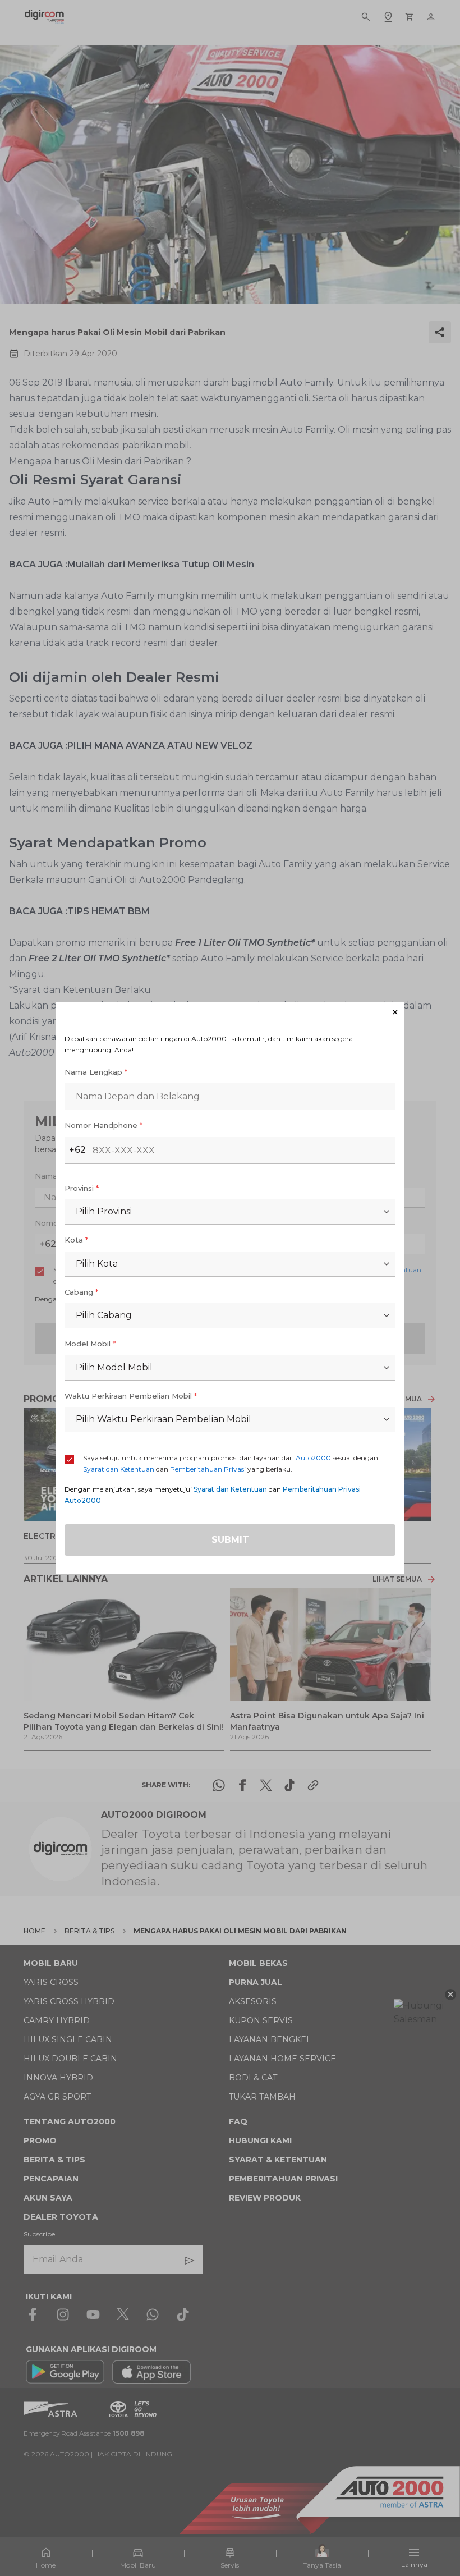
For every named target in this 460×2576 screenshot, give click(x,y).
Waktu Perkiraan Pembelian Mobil (131, 1402)
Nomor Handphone (104, 1132)
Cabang (81, 1299)
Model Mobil (90, 1350)
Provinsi (82, 1195)
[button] (230, 1005)
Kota (76, 1246)
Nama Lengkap (96, 1079)
